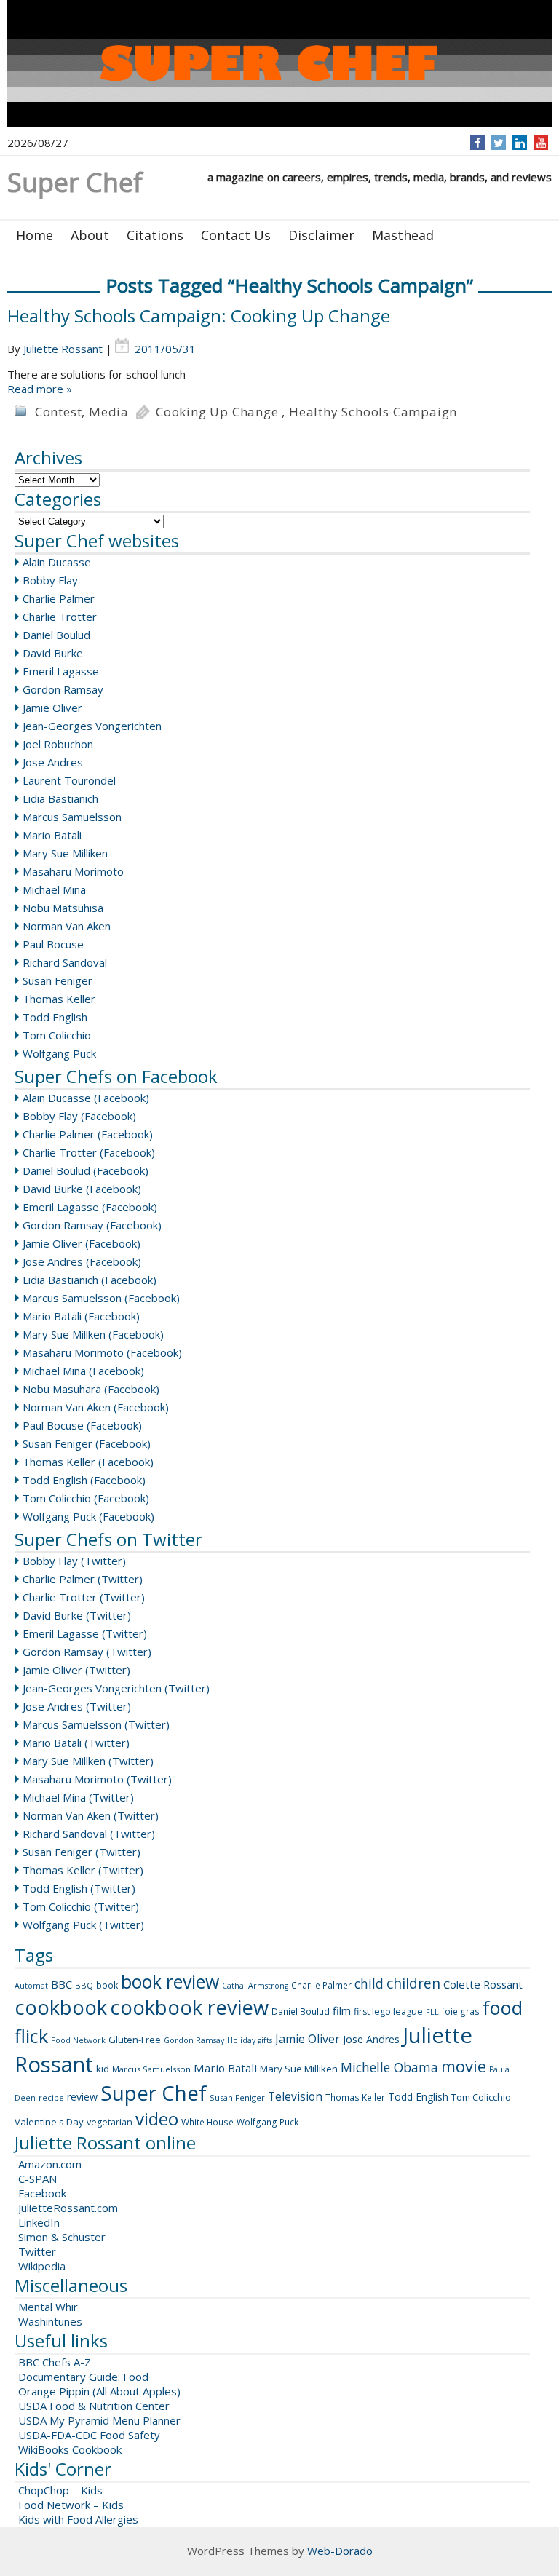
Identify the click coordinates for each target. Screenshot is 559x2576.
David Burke (53, 653)
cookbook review (189, 2007)
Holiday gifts (250, 2040)
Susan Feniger (58, 980)
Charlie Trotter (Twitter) (84, 1597)
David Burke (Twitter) (77, 1615)
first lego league (388, 2012)
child (369, 1983)
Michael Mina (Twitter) (78, 1797)
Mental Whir (48, 2307)
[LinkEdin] (520, 143)
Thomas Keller (59, 999)
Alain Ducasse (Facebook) (86, 1098)
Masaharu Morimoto (73, 871)
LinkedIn (39, 2222)
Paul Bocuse (53, 944)
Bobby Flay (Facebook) (79, 1116)
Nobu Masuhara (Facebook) (91, 1389)
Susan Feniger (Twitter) (82, 1852)
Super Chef (154, 2093)
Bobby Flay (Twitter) (74, 1561)
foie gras (461, 2012)
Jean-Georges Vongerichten (92, 726)
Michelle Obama (389, 2067)
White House (207, 2122)
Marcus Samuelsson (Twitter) (96, 1724)
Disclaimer (321, 235)
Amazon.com (50, 2164)
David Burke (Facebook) (82, 1189)
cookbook (61, 2007)
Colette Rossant (483, 1984)
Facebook (42, 2193)
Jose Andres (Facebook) (82, 1261)
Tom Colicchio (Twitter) (81, 1906)
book (107, 1985)
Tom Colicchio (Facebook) (86, 1498)
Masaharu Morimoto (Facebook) (102, 1352)
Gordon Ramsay (63, 689)
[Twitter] (499, 143)
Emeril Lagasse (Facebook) (90, 1207)
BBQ (84, 1985)
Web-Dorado (340, 2551)
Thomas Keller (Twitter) (83, 1870)
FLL (432, 2012)
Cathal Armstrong (255, 1986)
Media (109, 412)
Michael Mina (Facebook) (83, 1371)
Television (295, 2096)
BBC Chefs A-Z (55, 2362)
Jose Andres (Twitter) (77, 1706)
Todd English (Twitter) (79, 1888)
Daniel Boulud (56, 635)
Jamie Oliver (52, 708)
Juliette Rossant (63, 349)
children (413, 1983)
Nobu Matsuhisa (63, 908)
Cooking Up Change (217, 412)
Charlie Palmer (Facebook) (88, 1134)
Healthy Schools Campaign (373, 412)
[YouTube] (541, 143)
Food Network (78, 2040)
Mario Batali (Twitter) (76, 1743)
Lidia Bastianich (60, 798)
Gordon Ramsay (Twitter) (87, 1652)
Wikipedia (42, 2266)
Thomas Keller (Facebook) (88, 1462)
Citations (155, 235)
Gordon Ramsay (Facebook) (92, 1225)
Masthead (403, 235)
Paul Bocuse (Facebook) (82, 1425)
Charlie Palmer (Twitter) (83, 1579)
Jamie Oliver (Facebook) (82, 1243)
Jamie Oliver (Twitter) (76, 1670)
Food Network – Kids (71, 2505)
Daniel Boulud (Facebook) (86, 1170)
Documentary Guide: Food (83, 2377)
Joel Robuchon (58, 744)
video (157, 2119)
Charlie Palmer (59, 598)
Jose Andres (53, 762)
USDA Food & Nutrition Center (94, 2406)
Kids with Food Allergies (78, 2519)
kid (103, 2069)
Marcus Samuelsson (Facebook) (101, 1298)
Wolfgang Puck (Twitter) (83, 1925)
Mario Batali (52, 835)
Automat (31, 1986)
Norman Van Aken (67, 926)
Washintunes (50, 2321)
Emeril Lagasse (61, 671)
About (90, 235)
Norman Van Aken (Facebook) (96, 1407)
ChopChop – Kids (60, 2490)
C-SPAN (37, 2179)
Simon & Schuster (62, 2237)
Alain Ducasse (57, 562)
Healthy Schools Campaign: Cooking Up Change (199, 316)
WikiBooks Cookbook (70, 2449)
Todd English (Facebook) (84, 1480)
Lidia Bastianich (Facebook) (90, 1280)
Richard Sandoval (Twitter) (89, 1834)
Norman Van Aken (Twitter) (91, 1815)
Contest (59, 412)
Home (35, 235)
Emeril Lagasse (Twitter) (85, 1633)
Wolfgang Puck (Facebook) (88, 1516)
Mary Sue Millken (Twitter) (88, 1761)
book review (170, 1981)
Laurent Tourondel (69, 780)
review (82, 2097)
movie (464, 2066)
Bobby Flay (50, 580)
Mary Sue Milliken (65, 853)
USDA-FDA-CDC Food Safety (89, 2435)
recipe (51, 2097)
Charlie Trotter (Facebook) (89, 1152)
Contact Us (236, 235)
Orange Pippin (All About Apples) (99, 2391)
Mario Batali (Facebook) (81, 1316)
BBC (62, 1984)
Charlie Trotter (60, 617)
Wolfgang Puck (59, 1053)
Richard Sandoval (65, 962)
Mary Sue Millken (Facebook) (93, 1334)
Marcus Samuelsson (72, 817)
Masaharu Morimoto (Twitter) (97, 1779)
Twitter (37, 2251)
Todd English (55, 1017)
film (342, 2010)
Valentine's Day (49, 2122)
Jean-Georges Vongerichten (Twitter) (116, 1688)
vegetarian (110, 2122)
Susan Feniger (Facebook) (87, 1443)
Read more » (40, 389)
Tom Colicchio (57, 1035)
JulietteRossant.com (68, 2208)
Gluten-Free (135, 2040)
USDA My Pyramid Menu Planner (99, 2420)
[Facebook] (478, 143)
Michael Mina (54, 889)
